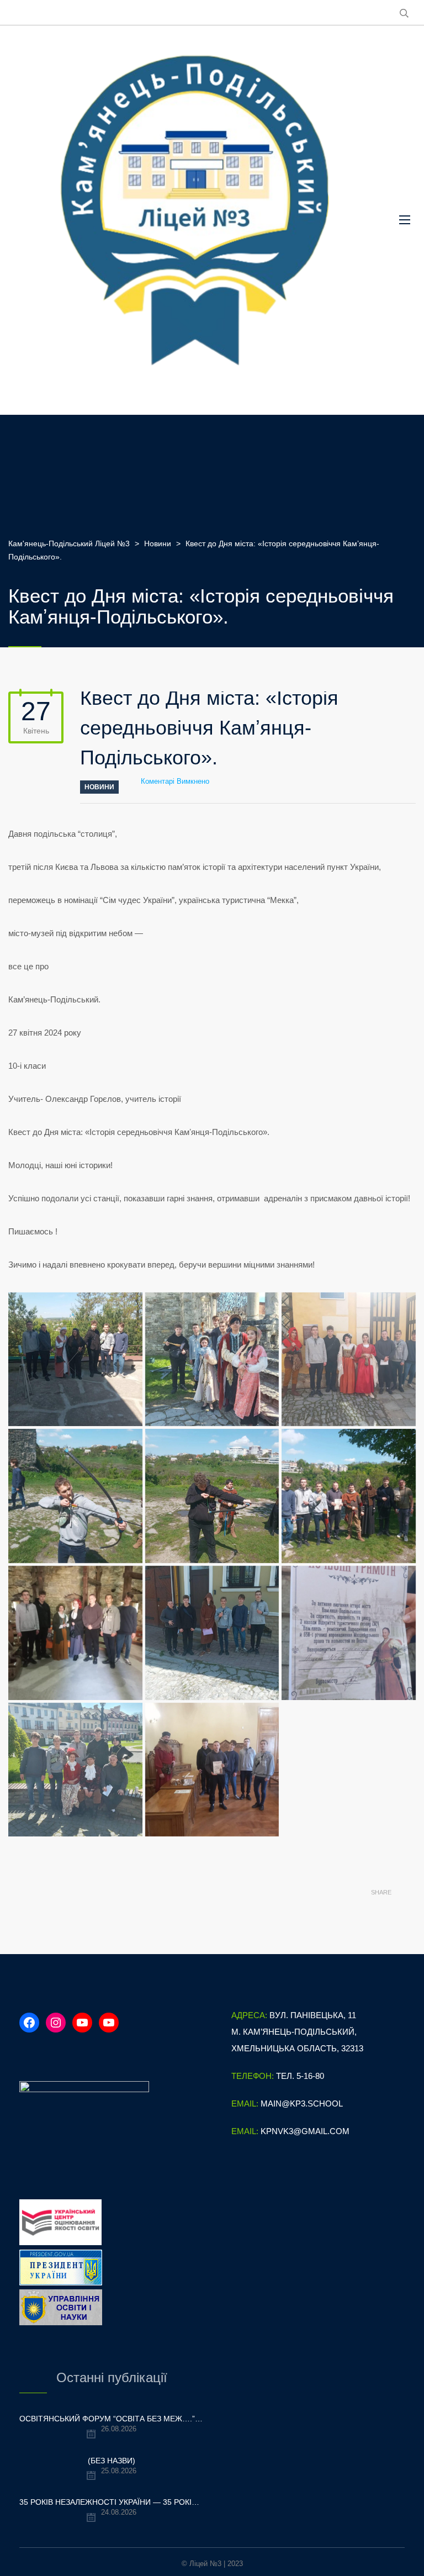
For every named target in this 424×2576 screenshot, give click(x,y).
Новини (99, 787)
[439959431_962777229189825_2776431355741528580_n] (75, 1496)
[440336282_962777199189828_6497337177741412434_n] (349, 1633)
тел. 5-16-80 (300, 2076)
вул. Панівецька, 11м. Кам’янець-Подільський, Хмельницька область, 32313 (297, 2032)
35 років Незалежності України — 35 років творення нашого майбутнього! (112, 2502)
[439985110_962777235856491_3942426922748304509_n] (212, 1496)
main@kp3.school (302, 2103)
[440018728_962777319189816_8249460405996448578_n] (75, 1633)
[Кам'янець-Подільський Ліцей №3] (195, 220)
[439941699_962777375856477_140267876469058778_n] (349, 1360)
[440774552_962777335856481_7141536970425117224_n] (212, 1770)
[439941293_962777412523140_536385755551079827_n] (212, 1360)
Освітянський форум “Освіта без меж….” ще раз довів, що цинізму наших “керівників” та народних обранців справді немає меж (112, 2419)
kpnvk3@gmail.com (305, 2131)
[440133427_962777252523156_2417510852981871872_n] (212, 1633)
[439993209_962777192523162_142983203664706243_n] (349, 1496)
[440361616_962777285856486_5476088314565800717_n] (75, 1770)
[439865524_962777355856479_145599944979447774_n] (75, 1360)
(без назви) (112, 2461)
